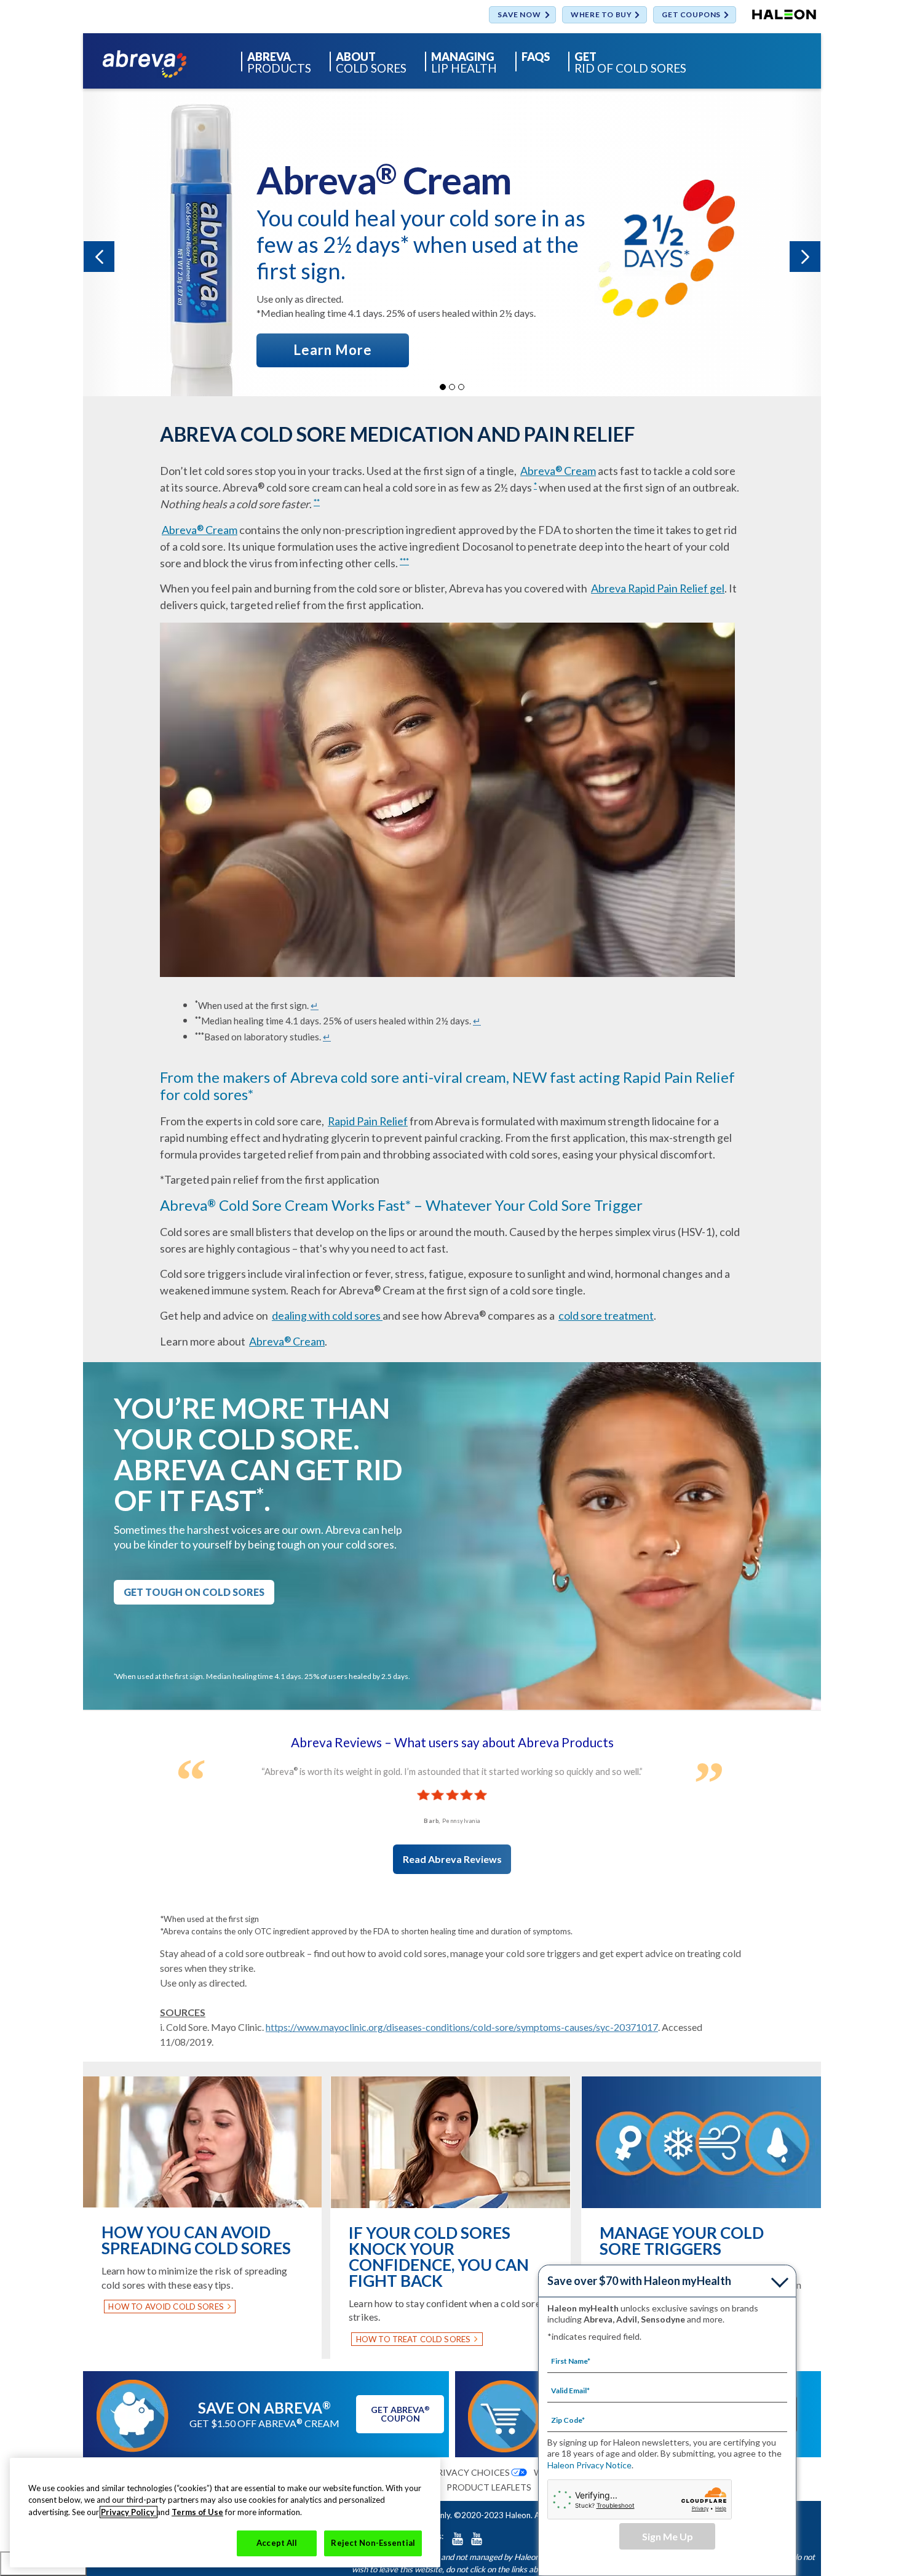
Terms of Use (197, 2512)
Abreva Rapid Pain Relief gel (658, 588)
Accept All (277, 2543)
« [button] (99, 257)
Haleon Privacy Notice (589, 2465)
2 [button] (452, 387)
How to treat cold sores (413, 2339)
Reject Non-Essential (373, 2543)
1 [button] (443, 387)
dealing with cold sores (327, 1315)
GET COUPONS (691, 15)
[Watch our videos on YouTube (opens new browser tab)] (477, 2538)
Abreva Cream (558, 471)
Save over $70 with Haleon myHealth (639, 2281)
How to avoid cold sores (166, 2307)
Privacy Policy (129, 2512)
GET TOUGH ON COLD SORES (194, 1592)
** (317, 502)
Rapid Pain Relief (368, 1121)
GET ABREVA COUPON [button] (400, 2414)
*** (404, 561)
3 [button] (461, 387)
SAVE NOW (519, 15)
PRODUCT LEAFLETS (489, 2487)
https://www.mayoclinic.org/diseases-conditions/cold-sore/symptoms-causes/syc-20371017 (462, 2027)
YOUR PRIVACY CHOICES (458, 2472)
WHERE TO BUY (601, 15)
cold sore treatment (606, 1315)
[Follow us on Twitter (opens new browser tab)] (458, 2538)
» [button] (805, 257)
